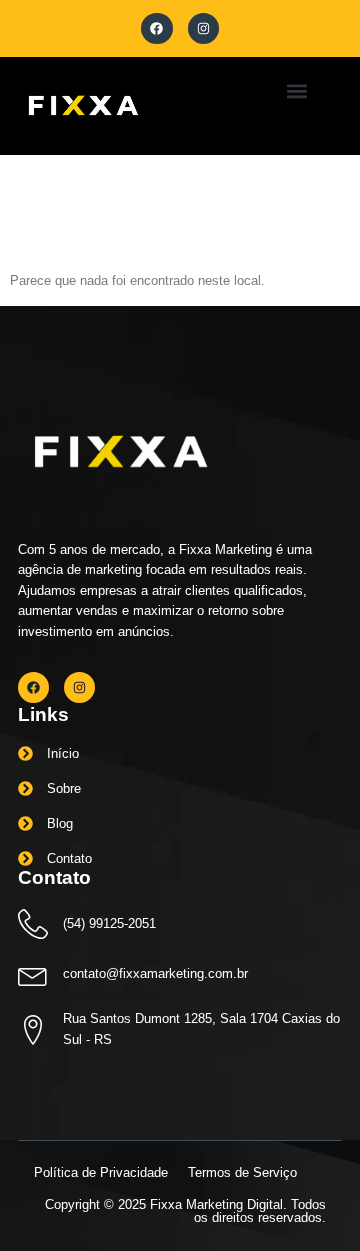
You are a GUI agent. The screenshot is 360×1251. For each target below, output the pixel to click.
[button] (296, 90)
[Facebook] (156, 28)
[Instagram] (203, 28)
